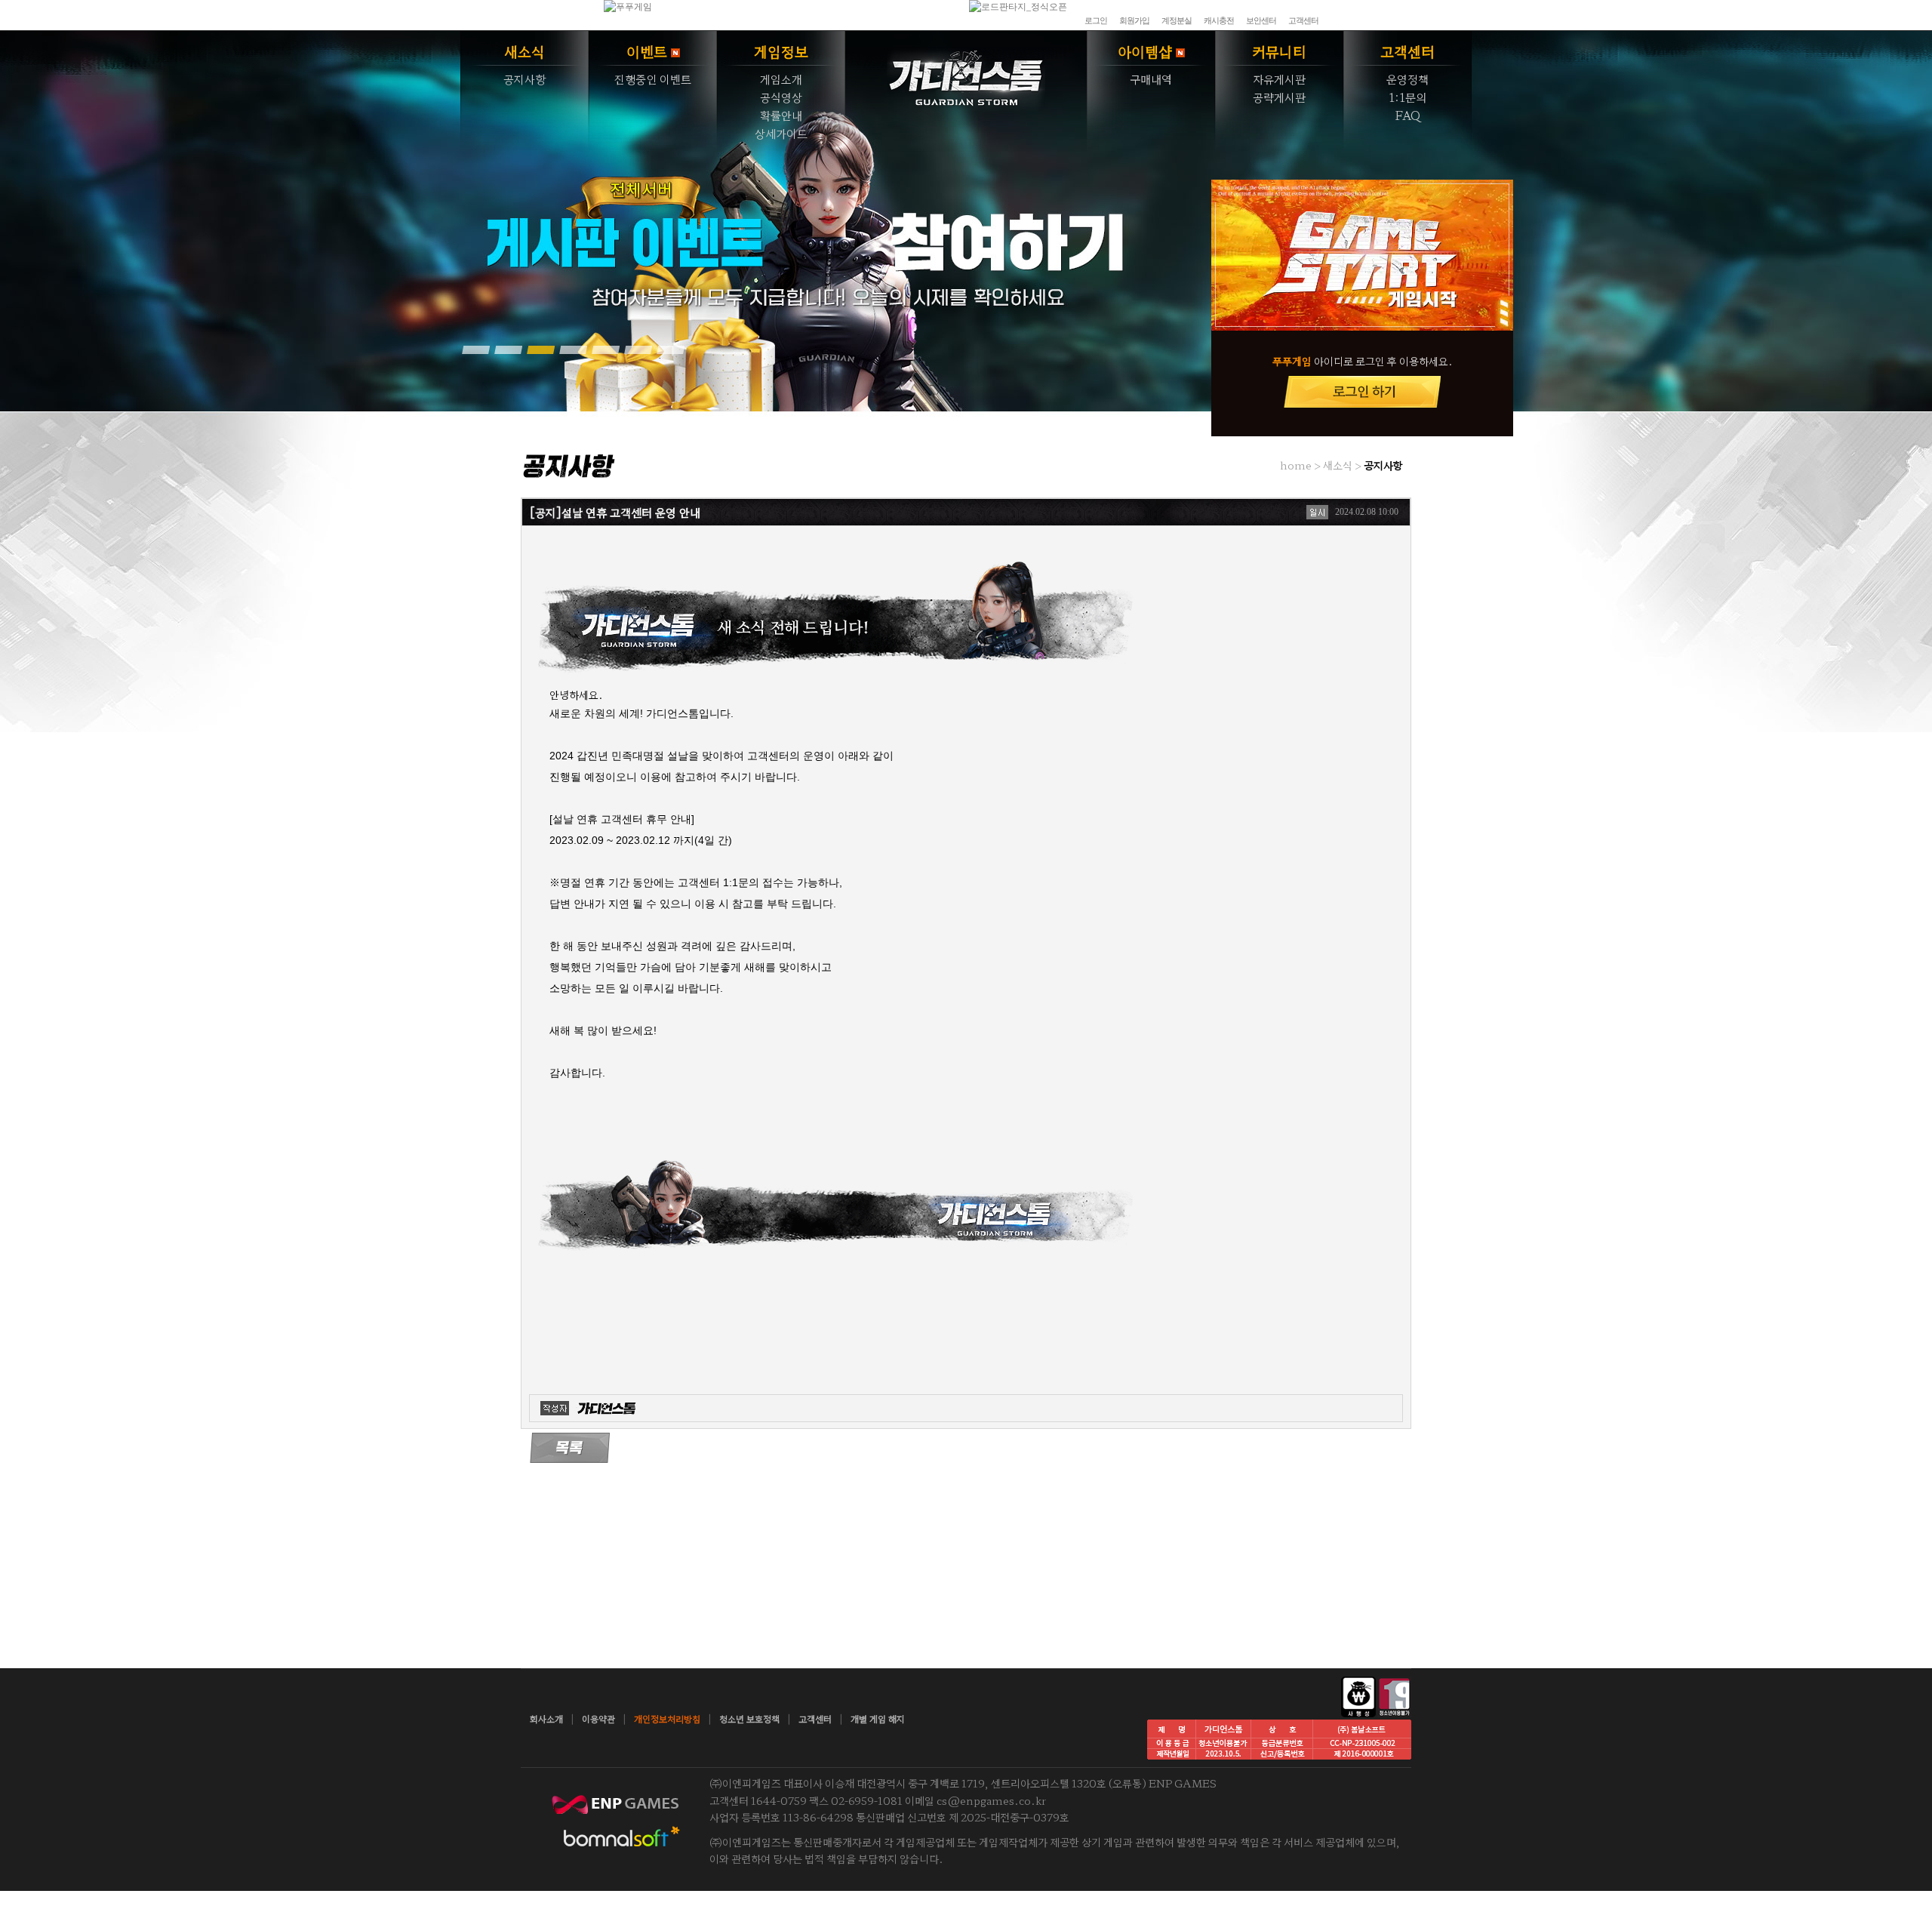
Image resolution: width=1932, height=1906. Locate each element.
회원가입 (1134, 20)
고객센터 (1303, 20)
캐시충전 (1219, 20)
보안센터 (1261, 20)
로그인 (1096, 20)
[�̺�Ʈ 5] (605, 349)
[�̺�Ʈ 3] (540, 349)
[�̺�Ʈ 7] (670, 349)
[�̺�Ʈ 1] (475, 349)
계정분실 (1177, 20)
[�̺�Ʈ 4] (573, 349)
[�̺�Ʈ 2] (508, 349)
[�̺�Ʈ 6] (638, 349)
